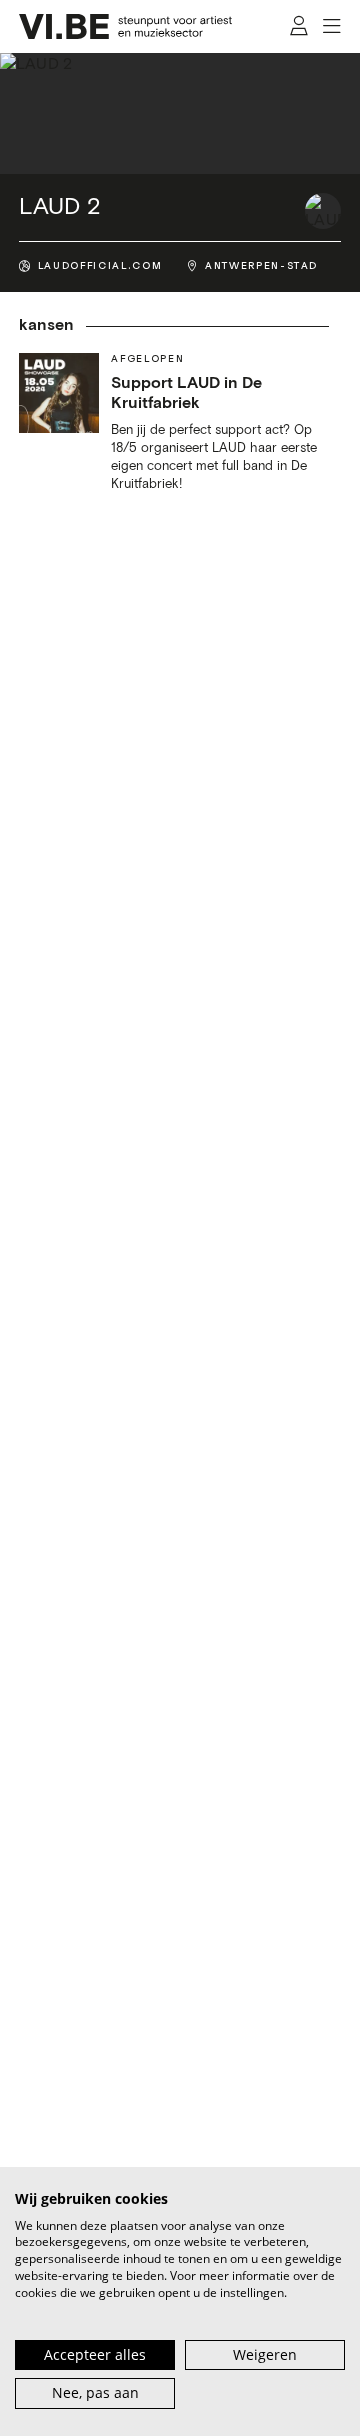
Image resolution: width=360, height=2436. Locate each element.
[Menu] (332, 27)
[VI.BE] (126, 26)
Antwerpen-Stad (261, 266)
